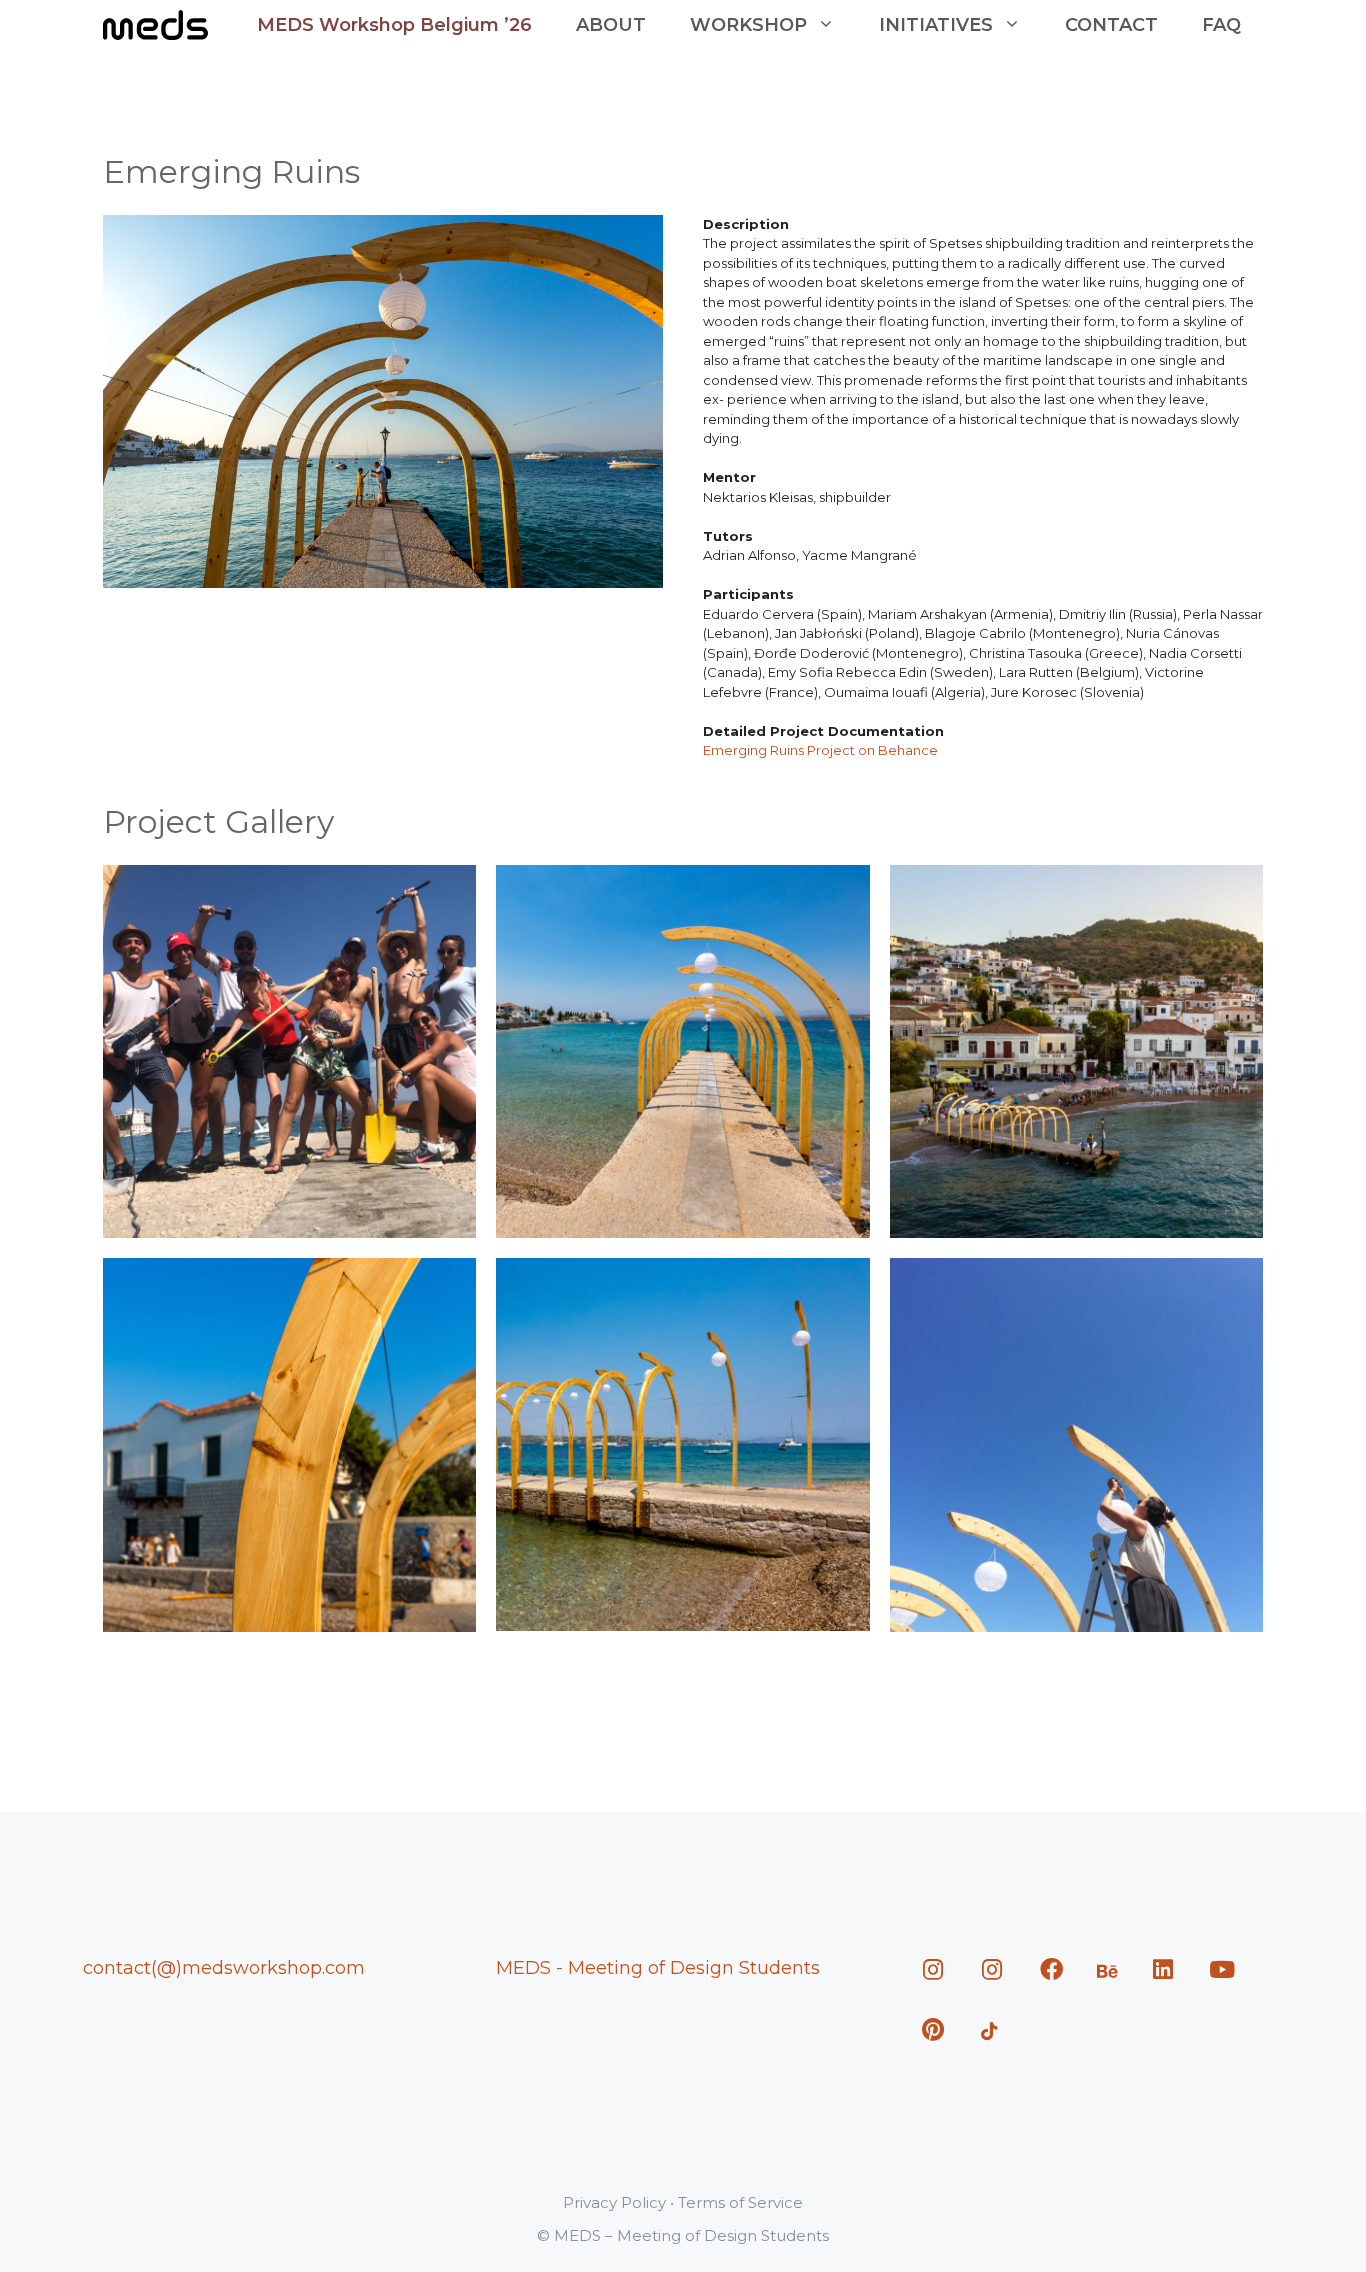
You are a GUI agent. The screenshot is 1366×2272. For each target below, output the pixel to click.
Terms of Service (740, 2202)
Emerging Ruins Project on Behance (820, 750)
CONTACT (1111, 25)
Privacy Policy (614, 2202)
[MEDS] (155, 25)
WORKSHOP (748, 25)
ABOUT (611, 25)
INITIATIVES (936, 25)
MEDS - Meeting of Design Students (658, 1968)
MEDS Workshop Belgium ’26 (394, 25)
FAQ (1221, 25)
